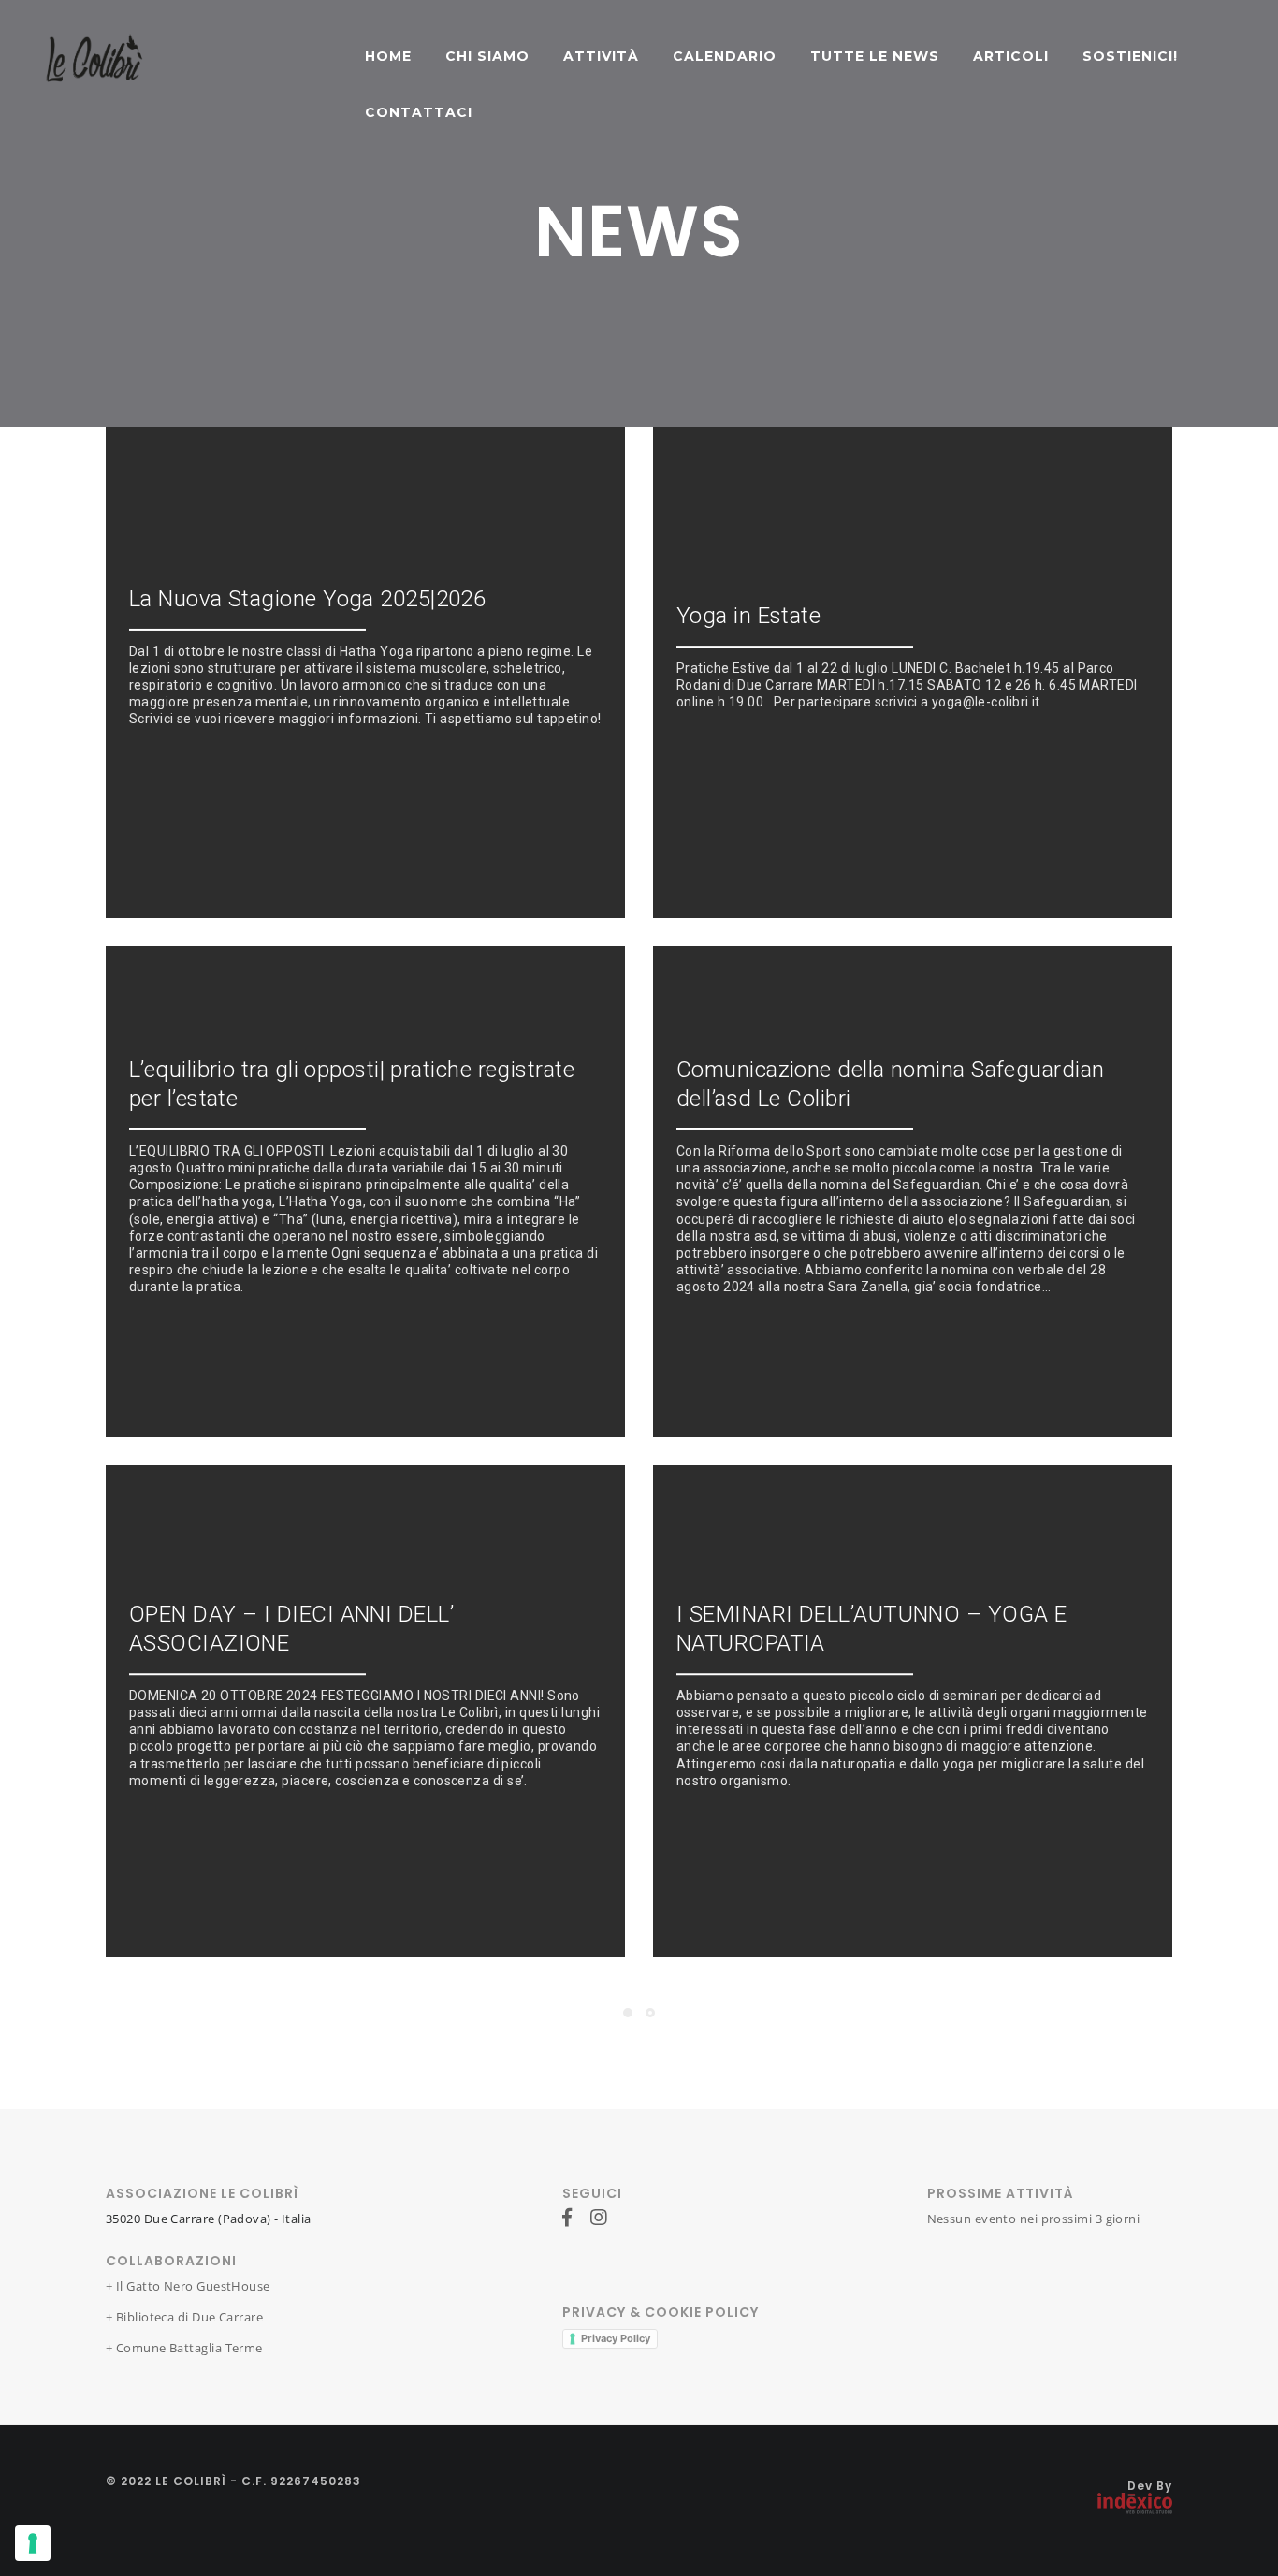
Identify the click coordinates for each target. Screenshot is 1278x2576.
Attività (601, 56)
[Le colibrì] (94, 56)
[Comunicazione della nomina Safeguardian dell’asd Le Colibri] (913, 1192)
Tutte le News (875, 56)
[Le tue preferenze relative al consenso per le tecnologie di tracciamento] (33, 2543)
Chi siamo (487, 56)
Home (388, 56)
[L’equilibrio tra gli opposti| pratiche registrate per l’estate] (365, 1192)
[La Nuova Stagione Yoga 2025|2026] (365, 672)
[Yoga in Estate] (913, 672)
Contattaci (419, 112)
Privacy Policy (616, 2338)
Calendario (725, 56)
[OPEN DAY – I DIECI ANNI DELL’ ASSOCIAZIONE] (365, 1711)
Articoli (1011, 56)
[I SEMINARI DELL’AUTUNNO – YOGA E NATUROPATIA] (913, 1711)
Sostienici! (1130, 56)
